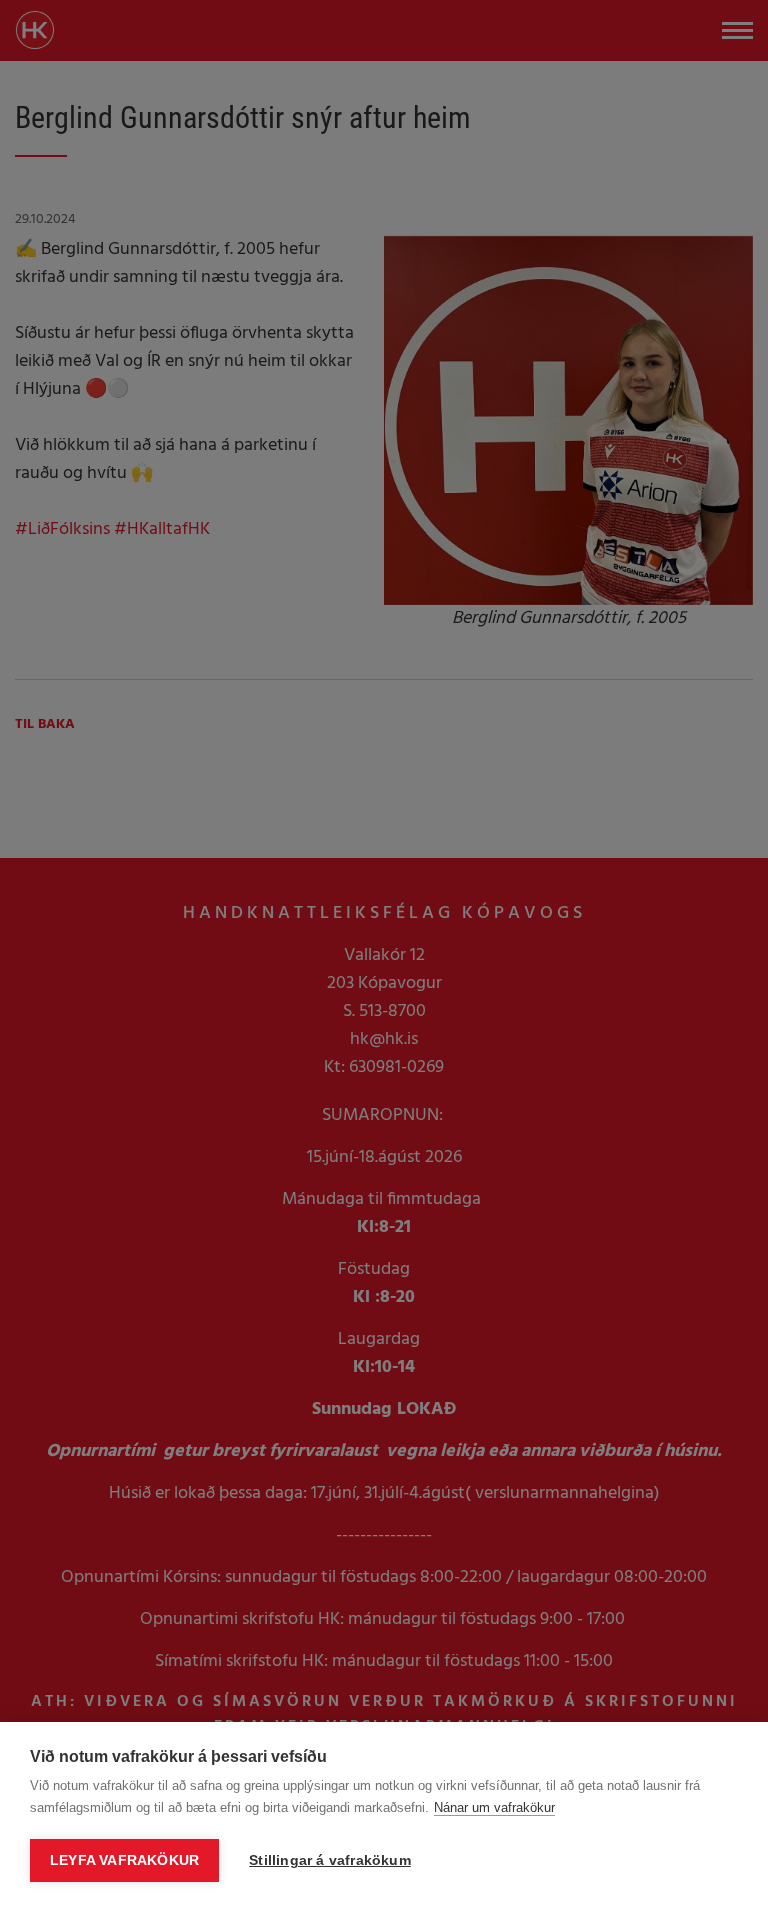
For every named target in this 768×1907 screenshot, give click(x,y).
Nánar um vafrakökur (494, 1807)
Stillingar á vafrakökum (330, 1860)
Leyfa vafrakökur (124, 1860)
